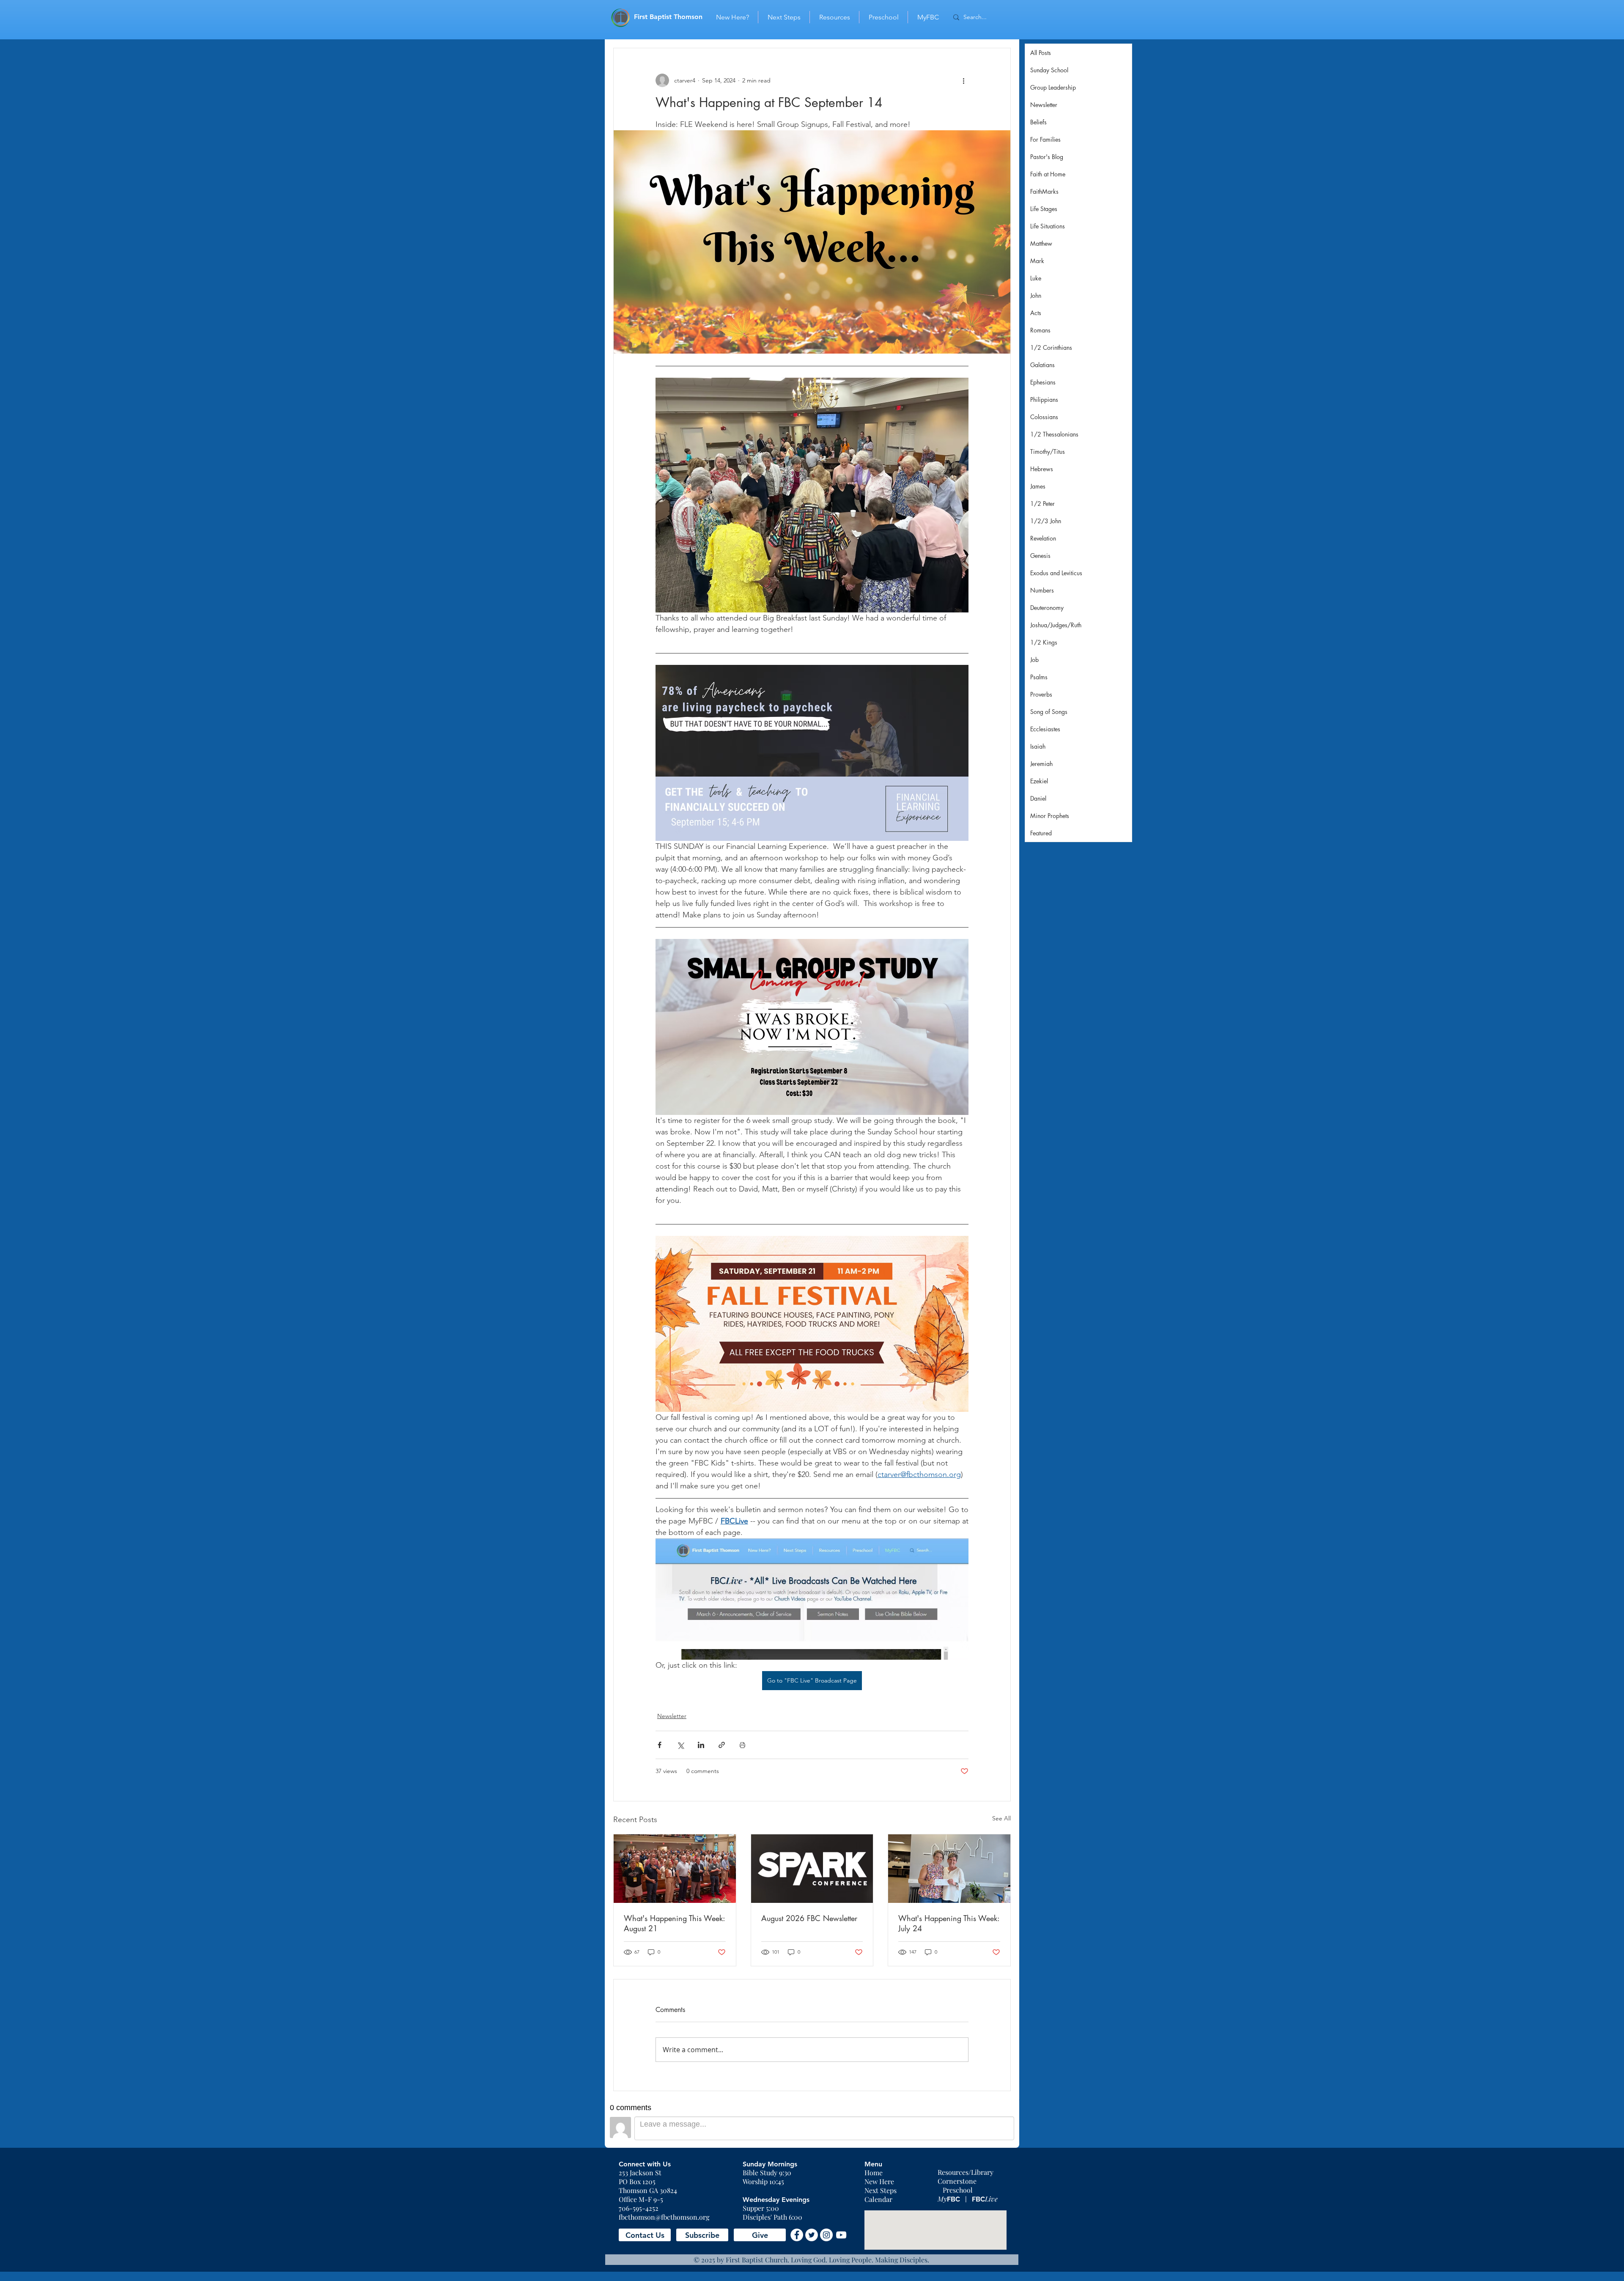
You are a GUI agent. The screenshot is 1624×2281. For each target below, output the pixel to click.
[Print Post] (742, 1745)
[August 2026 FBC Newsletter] (812, 1869)
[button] (645, 2235)
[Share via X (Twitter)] (680, 1745)
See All (1001, 1818)
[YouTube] (841, 2235)
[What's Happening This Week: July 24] (949, 1869)
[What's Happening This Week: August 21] (675, 1869)
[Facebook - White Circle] (797, 2235)
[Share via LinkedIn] (701, 1745)
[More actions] (963, 80)
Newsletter (672, 1716)
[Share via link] (722, 1745)
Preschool (958, 2190)
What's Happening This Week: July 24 (949, 1923)
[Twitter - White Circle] (812, 2235)
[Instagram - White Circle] (826, 2235)
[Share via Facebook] (660, 1745)
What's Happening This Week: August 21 (674, 1923)
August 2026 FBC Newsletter (809, 1918)
